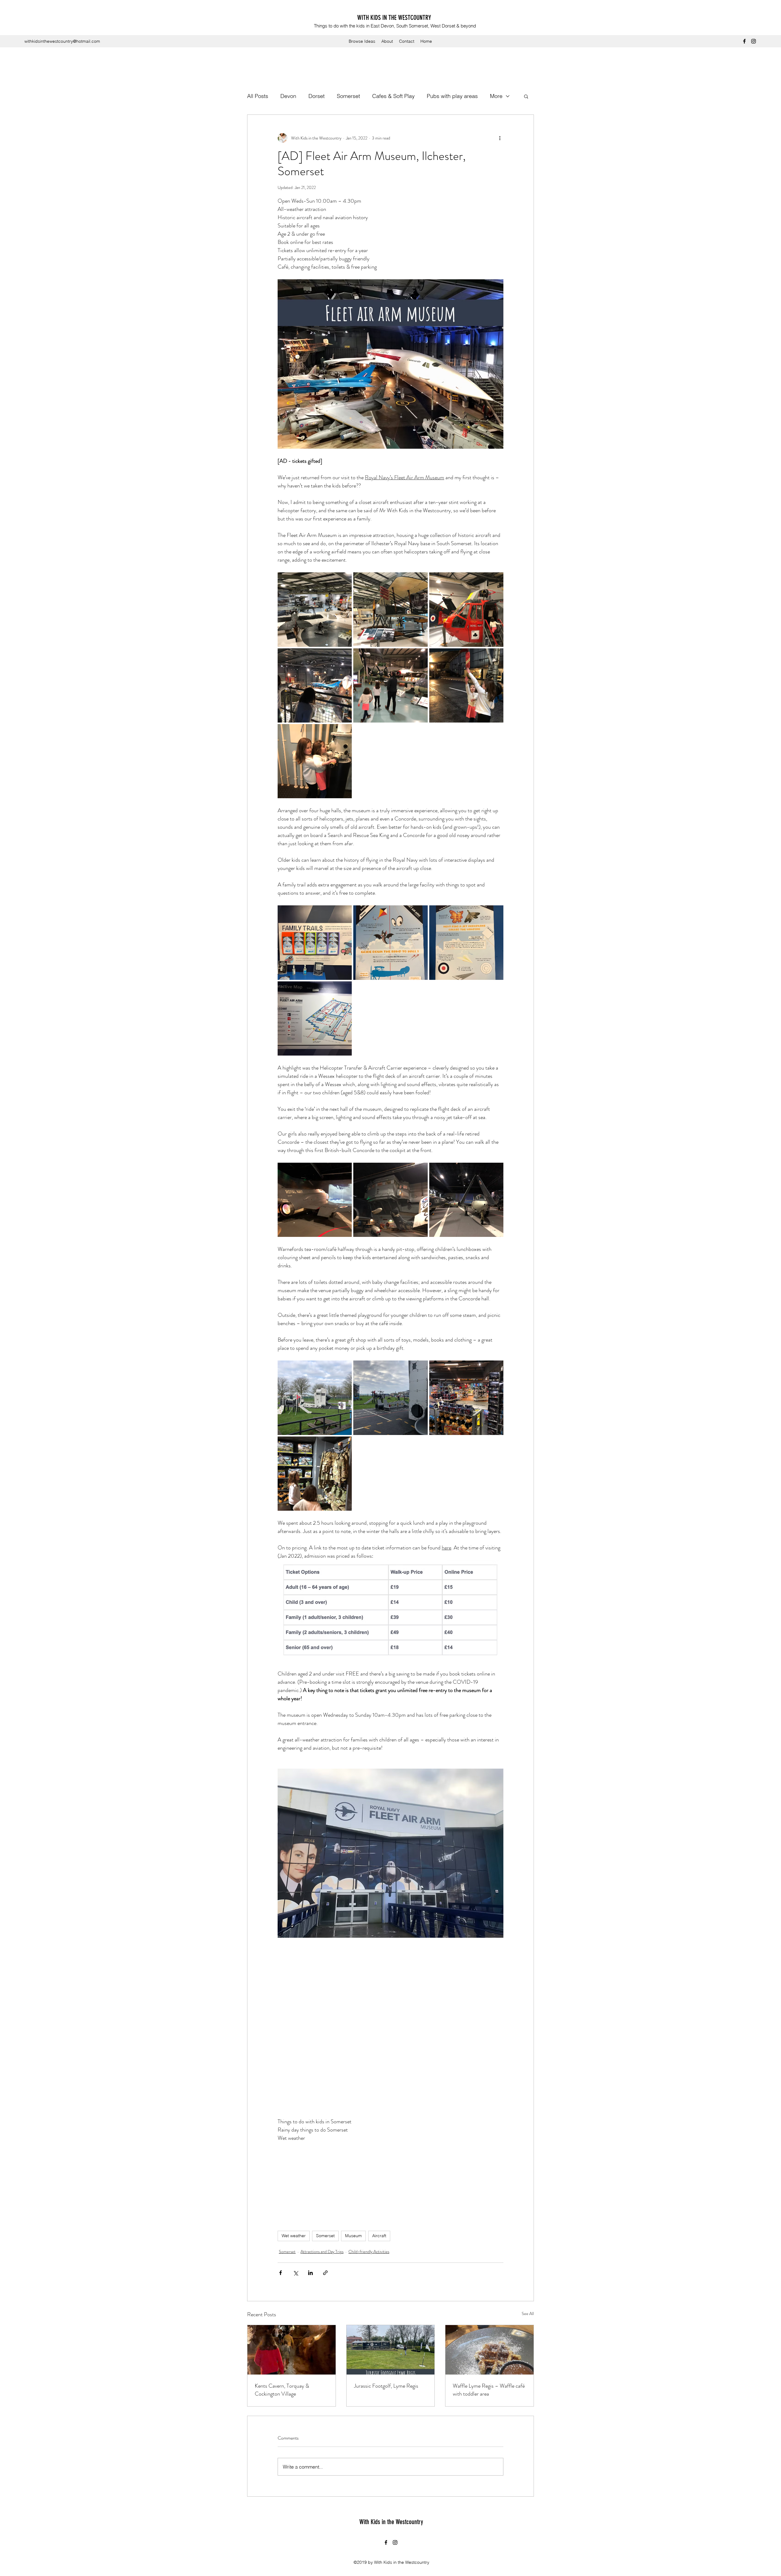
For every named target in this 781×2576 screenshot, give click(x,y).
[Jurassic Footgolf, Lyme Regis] (391, 2350)
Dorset (317, 96)
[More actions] (500, 138)
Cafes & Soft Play (393, 96)
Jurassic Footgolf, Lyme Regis (386, 2386)
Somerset (348, 96)
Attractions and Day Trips (322, 2252)
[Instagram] (754, 41)
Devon (288, 96)
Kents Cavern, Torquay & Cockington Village (282, 2390)
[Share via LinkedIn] (310, 2273)
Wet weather (294, 2236)
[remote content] (391, 2023)
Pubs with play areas (452, 96)
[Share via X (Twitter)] (295, 2273)
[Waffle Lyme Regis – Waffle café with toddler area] (489, 2350)
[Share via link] (325, 2273)
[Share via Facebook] (281, 2273)
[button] (526, 96)
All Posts (258, 96)
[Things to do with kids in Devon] (292, 2350)
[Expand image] (315, 609)
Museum (353, 2236)
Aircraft (379, 2236)
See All (528, 2313)
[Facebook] (744, 41)
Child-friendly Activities (369, 2252)
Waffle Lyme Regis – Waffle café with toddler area (489, 2390)
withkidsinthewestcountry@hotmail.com (62, 41)
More (496, 96)
